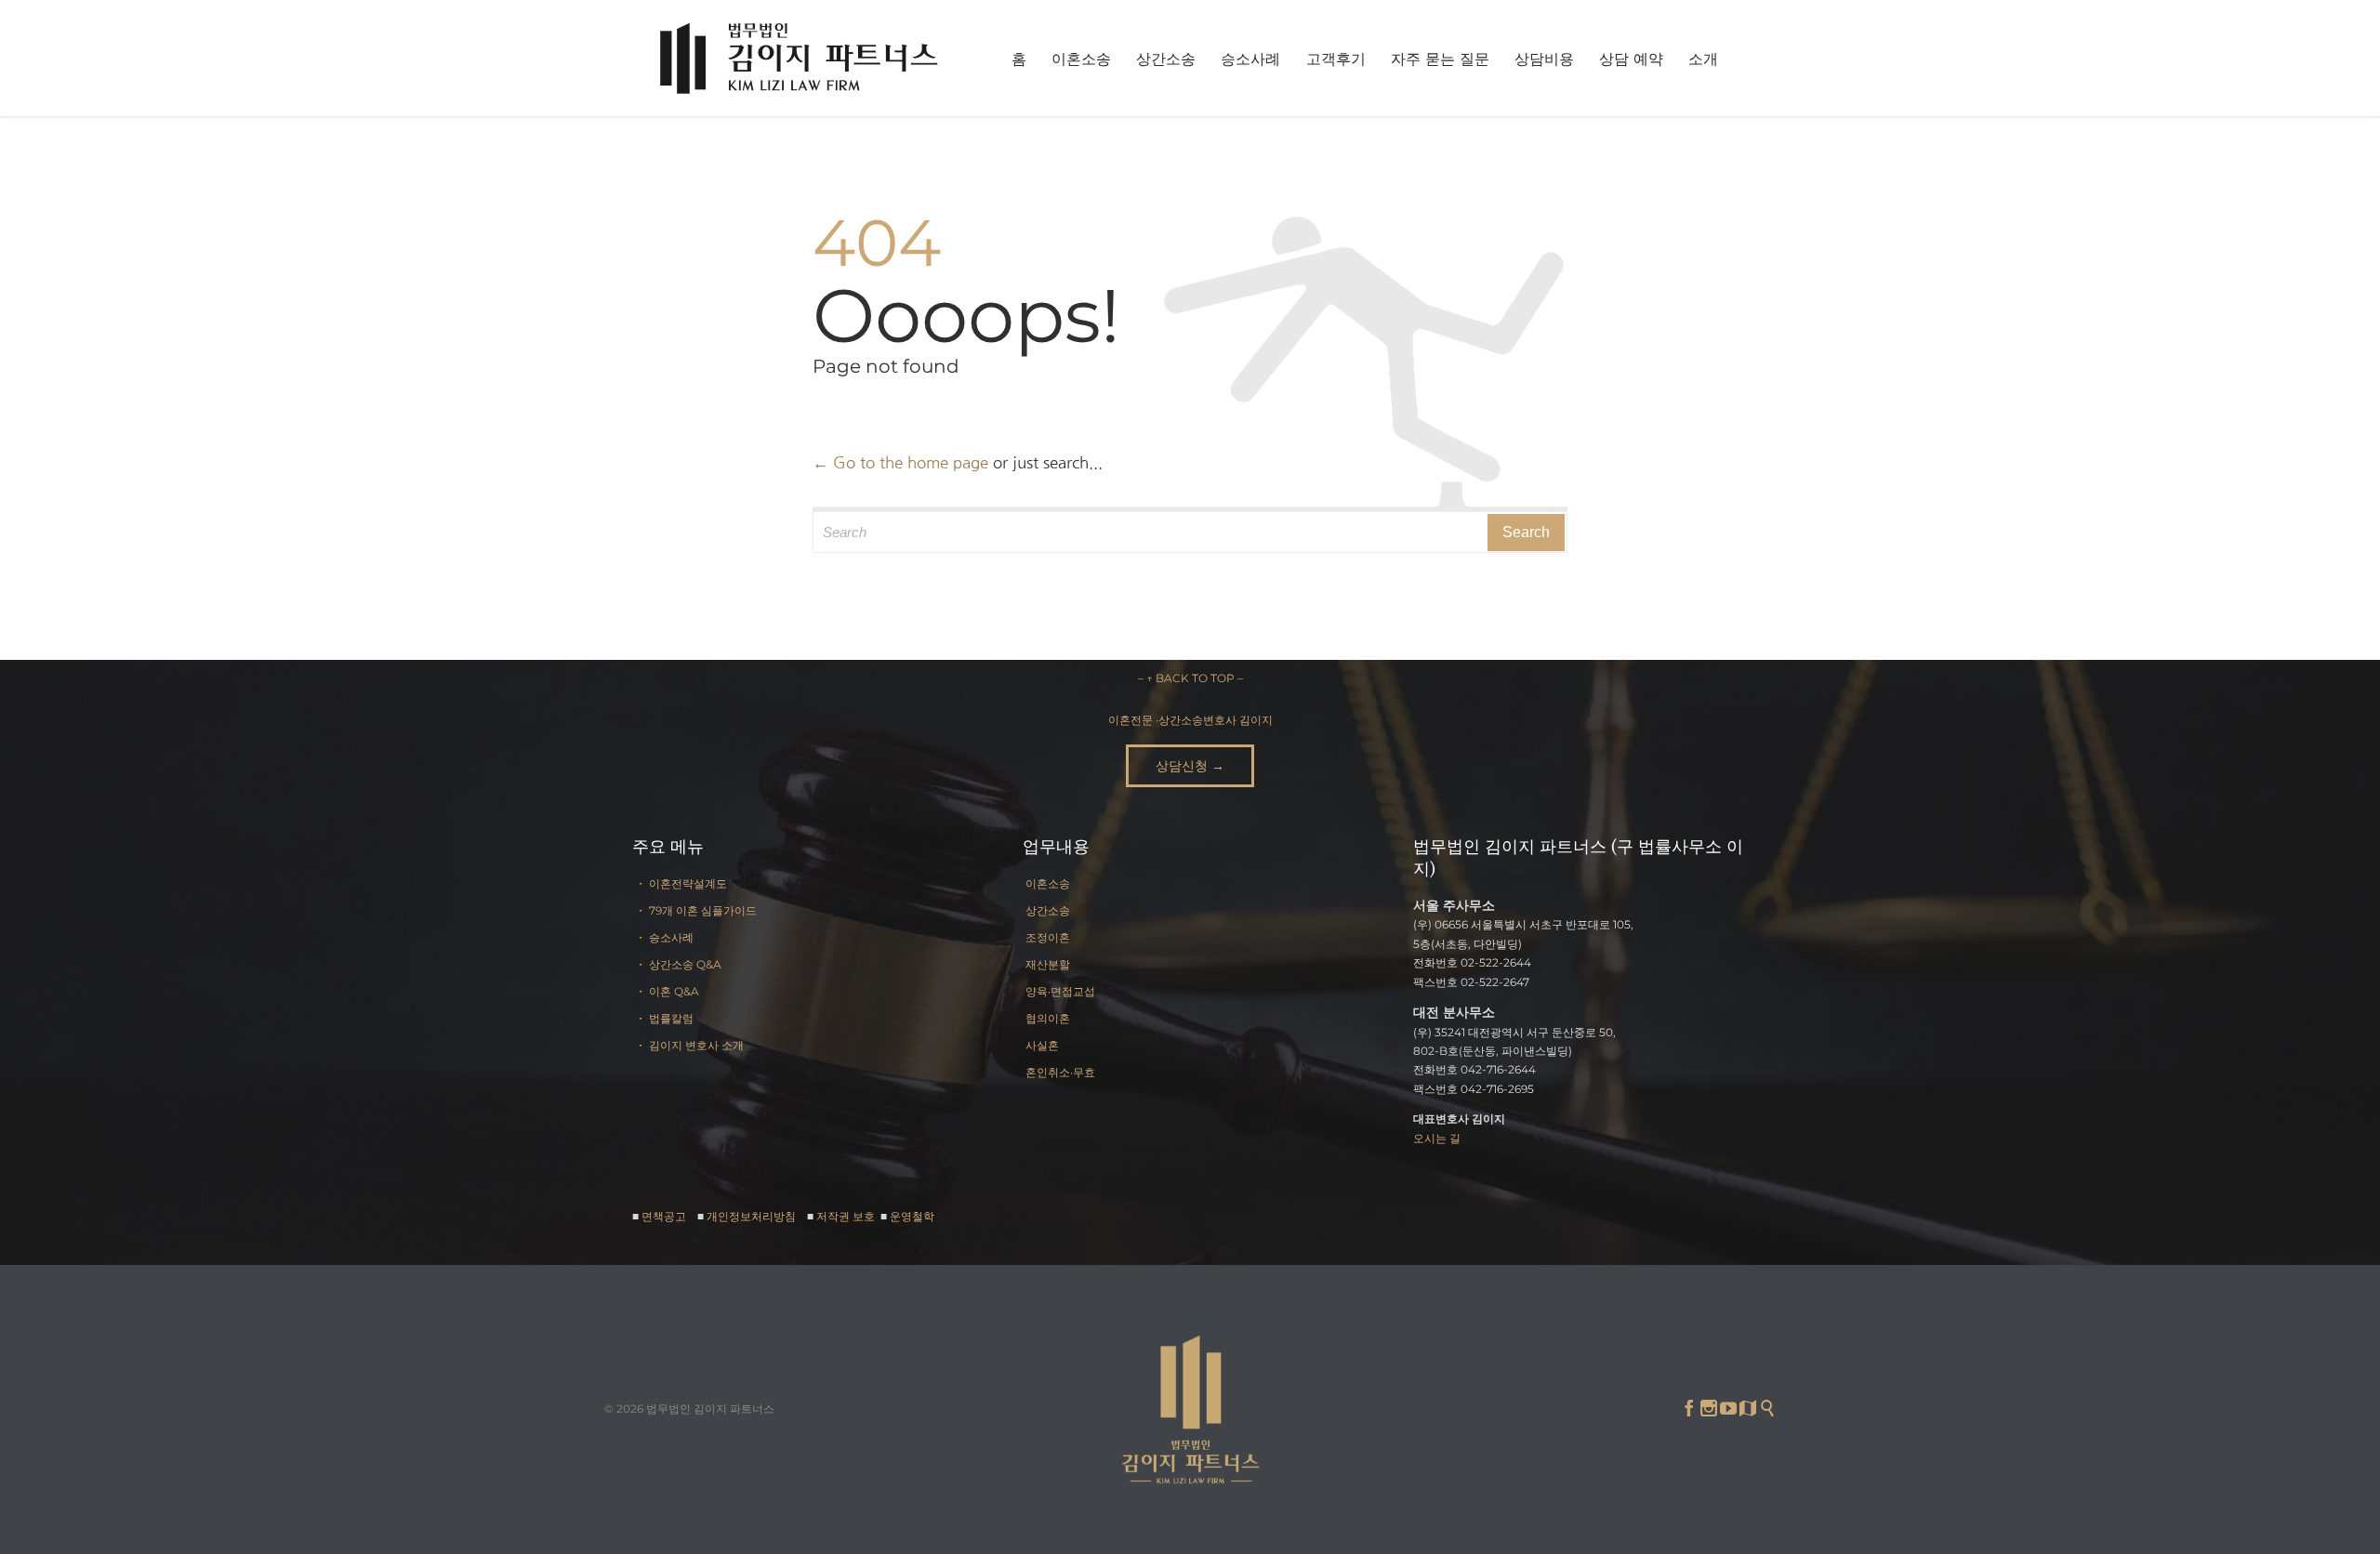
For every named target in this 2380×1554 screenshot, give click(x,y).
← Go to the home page (900, 462)
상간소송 (1048, 910)
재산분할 (1048, 964)
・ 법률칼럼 (664, 1018)
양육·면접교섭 (1060, 991)
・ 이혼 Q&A (667, 991)
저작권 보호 (847, 1216)
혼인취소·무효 (1060, 1072)
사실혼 (1042, 1045)
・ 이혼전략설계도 (681, 883)
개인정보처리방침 (751, 1216)
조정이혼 (1048, 937)
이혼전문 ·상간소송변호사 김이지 (1190, 720)
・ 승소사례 (664, 937)
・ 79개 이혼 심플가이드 (696, 910)
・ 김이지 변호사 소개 (689, 1045)
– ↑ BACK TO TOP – (1190, 678)
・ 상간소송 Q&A (678, 964)
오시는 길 (1437, 1138)
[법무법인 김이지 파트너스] (800, 58)
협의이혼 (1048, 1018)
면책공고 (664, 1216)
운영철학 (912, 1216)
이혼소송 (1048, 883)
